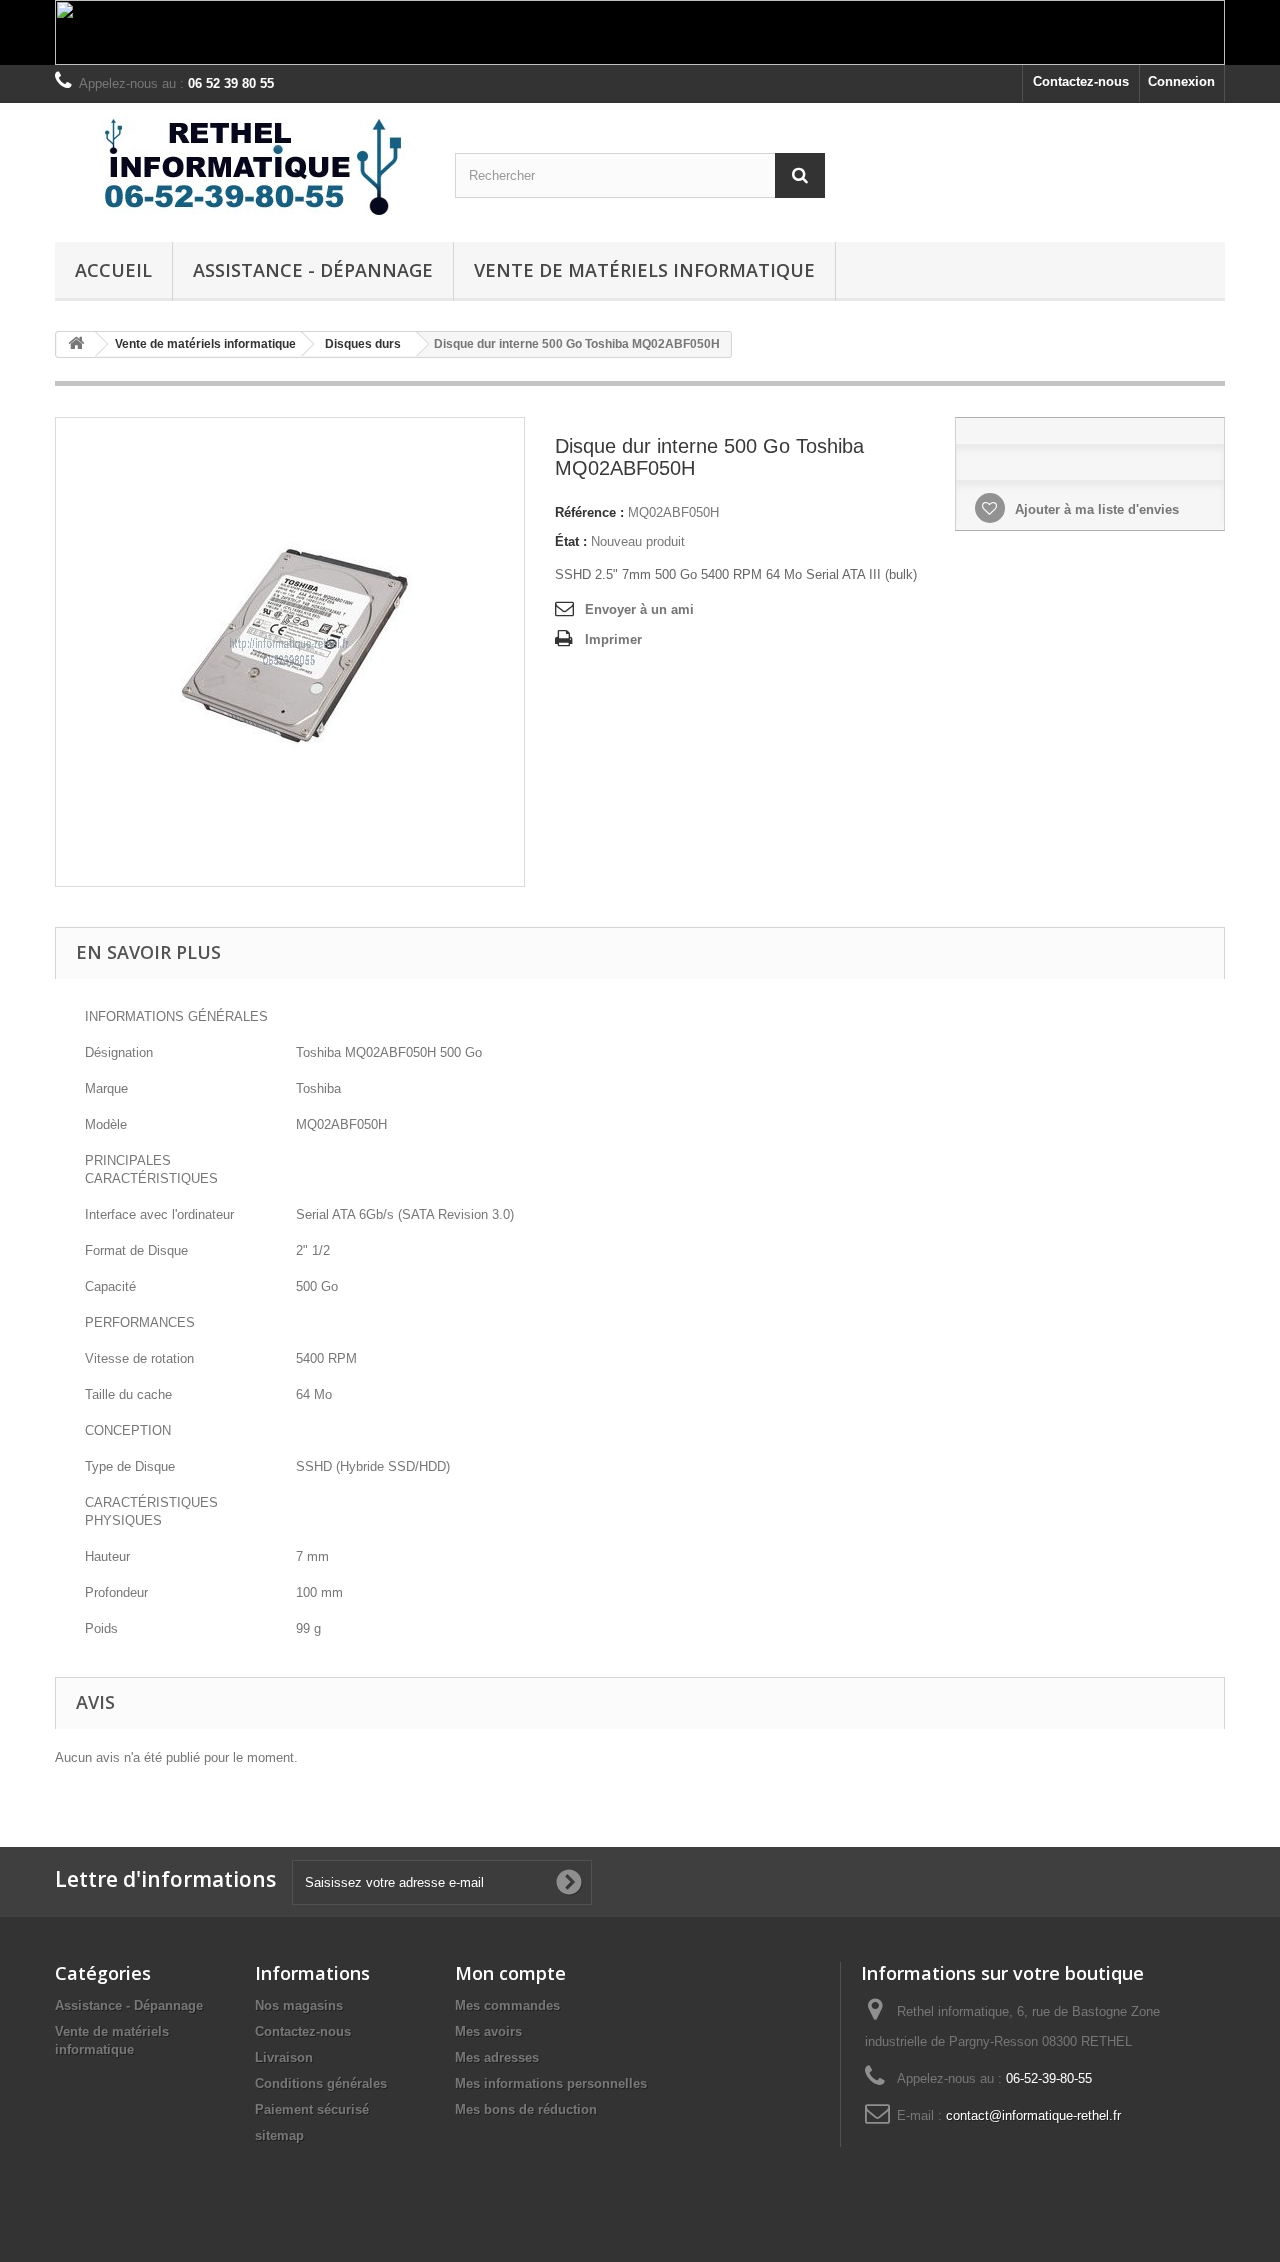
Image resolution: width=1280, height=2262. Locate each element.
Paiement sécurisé (312, 2109)
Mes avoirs (488, 2031)
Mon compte (510, 1973)
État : (571, 541)
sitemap (279, 2135)
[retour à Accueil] (76, 344)
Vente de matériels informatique (644, 270)
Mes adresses (497, 2057)
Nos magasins (299, 2005)
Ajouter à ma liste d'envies (1095, 509)
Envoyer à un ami (639, 609)
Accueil (113, 270)
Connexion (1181, 81)
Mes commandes (507, 2005)
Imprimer (613, 639)
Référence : (589, 512)
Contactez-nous (1081, 81)
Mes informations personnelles (551, 2083)
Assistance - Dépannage (313, 270)
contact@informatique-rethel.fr (1033, 2115)
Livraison (284, 2057)
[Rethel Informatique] (240, 167)
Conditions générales (321, 2083)
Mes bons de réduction (526, 2109)
